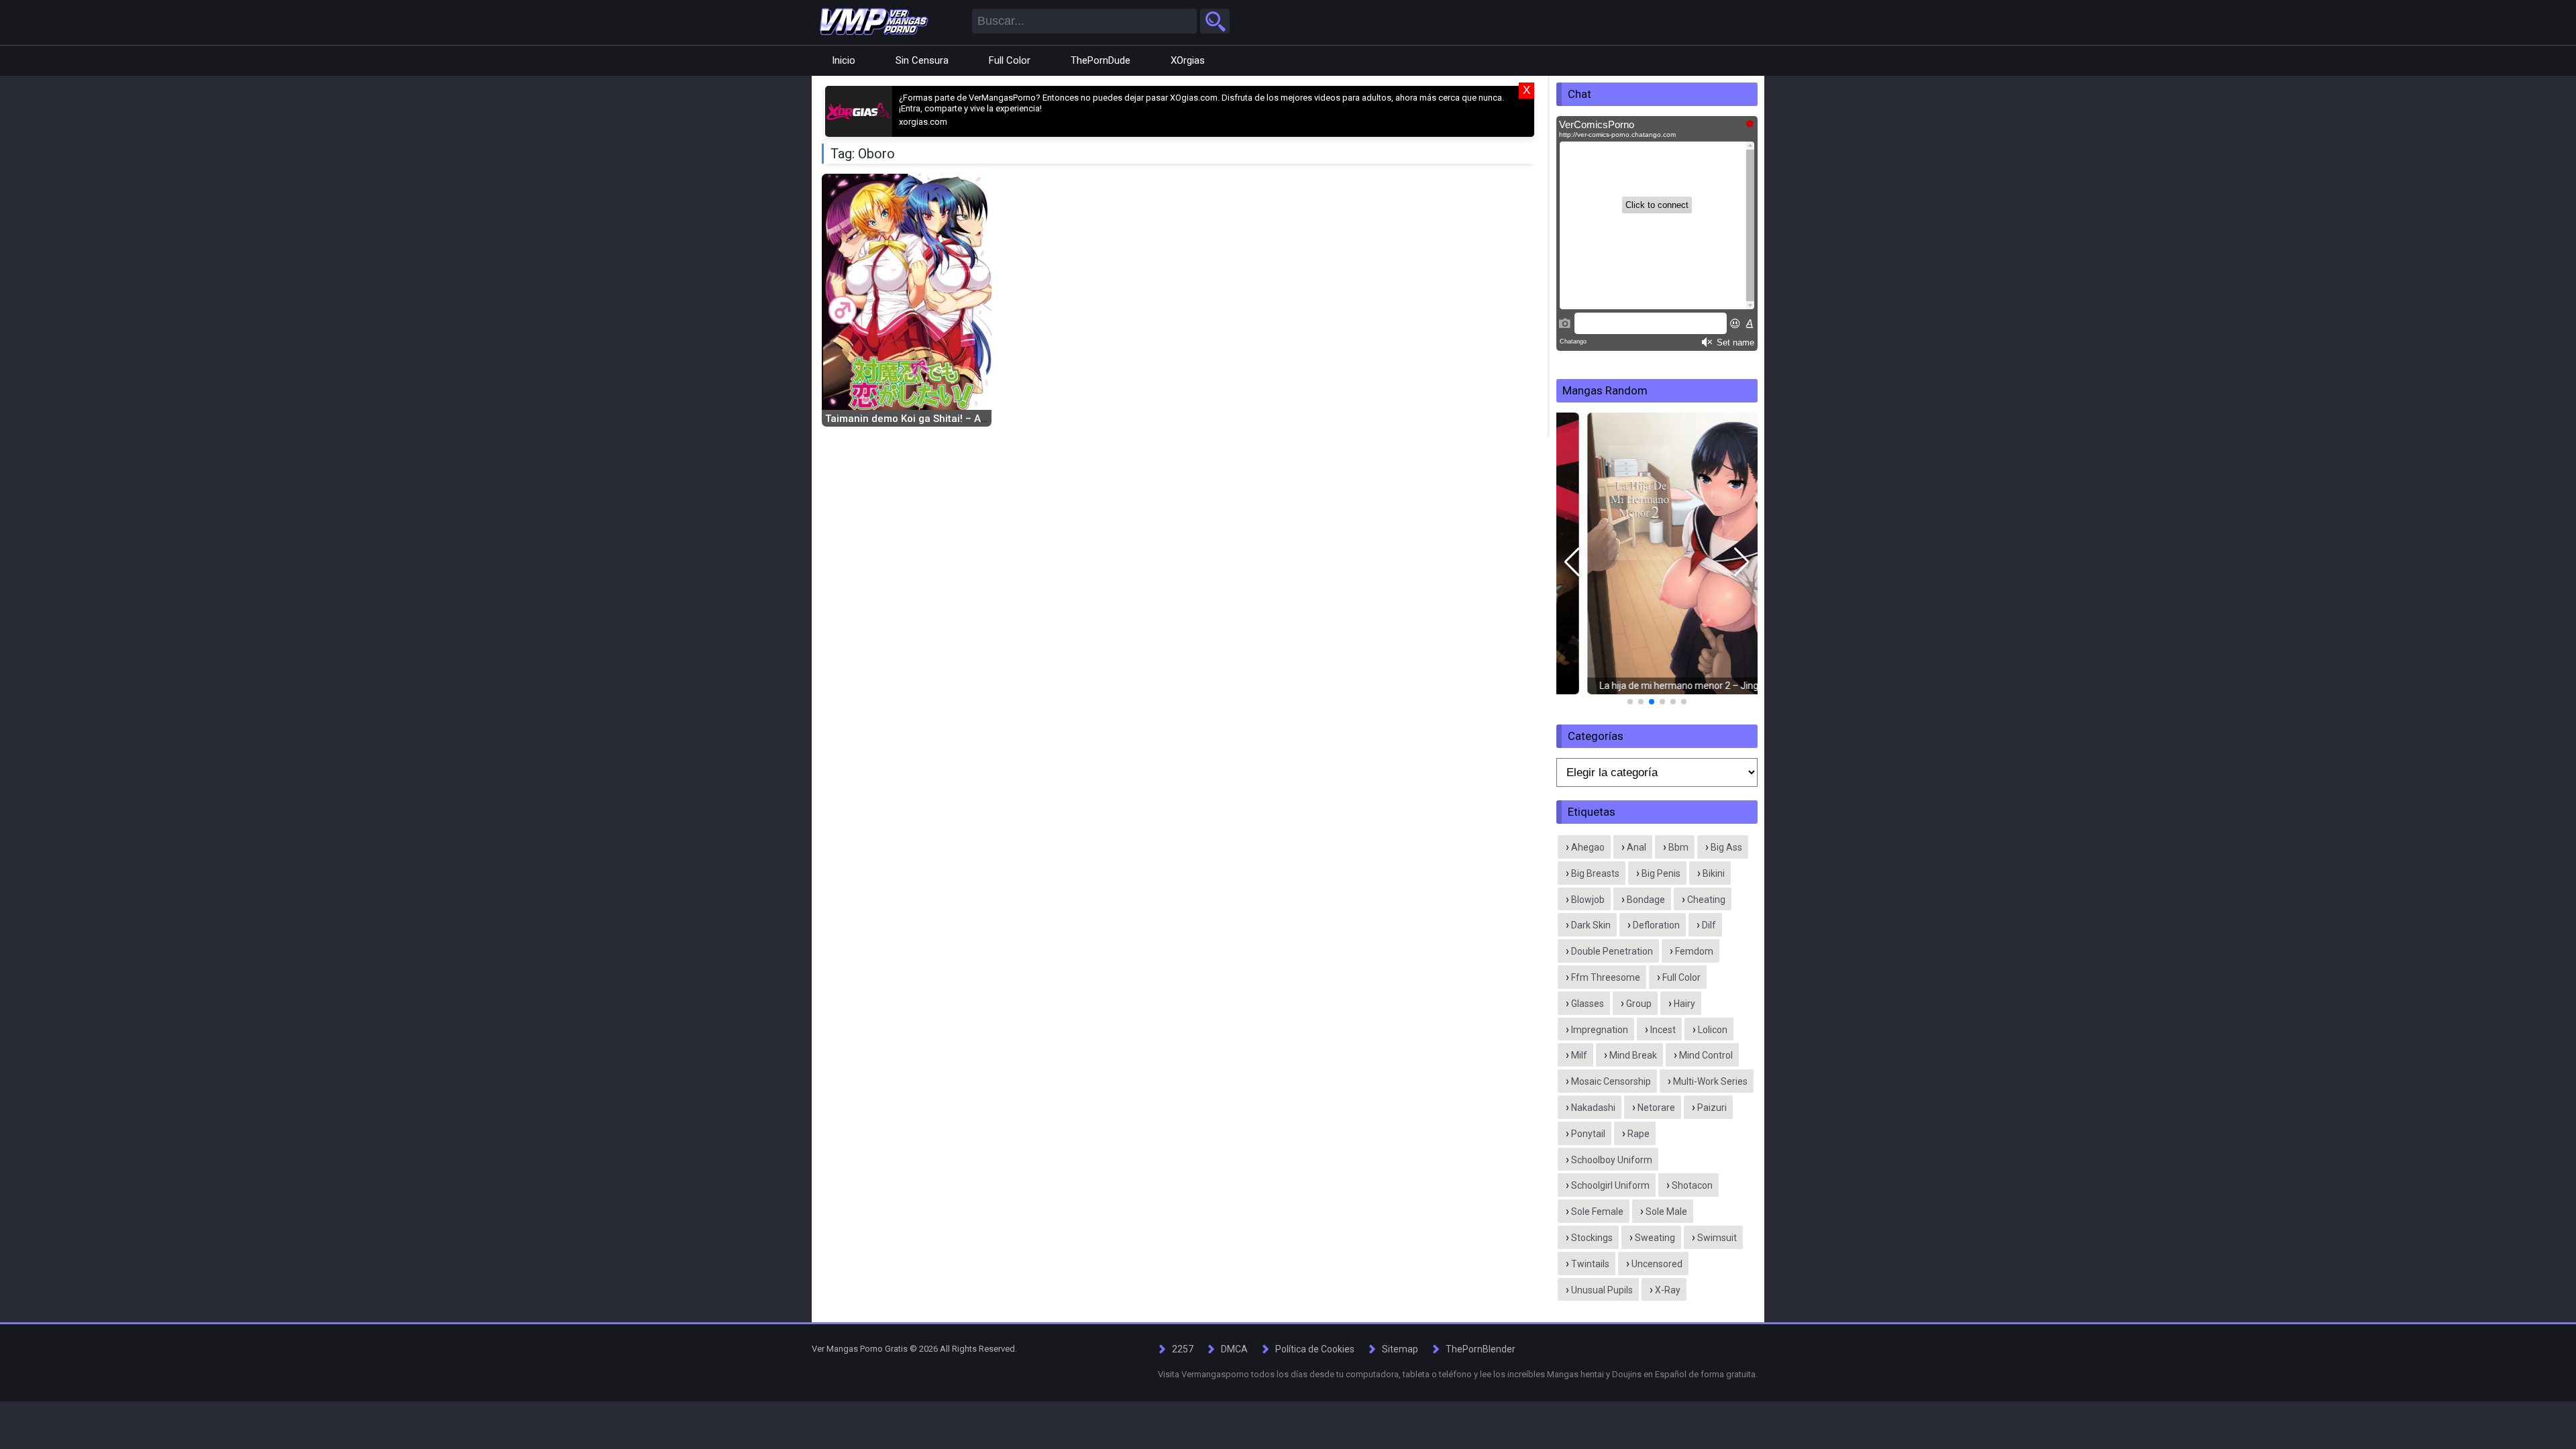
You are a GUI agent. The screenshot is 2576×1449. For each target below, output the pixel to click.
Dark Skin (1591, 925)
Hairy (1684, 1004)
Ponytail (1588, 1134)
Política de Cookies (1315, 1349)
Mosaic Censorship (1611, 1081)
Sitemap (1400, 1349)
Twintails (1590, 1264)
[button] (1572, 562)
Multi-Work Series (1710, 1081)
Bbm (1678, 847)
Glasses (1588, 1004)
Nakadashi (1593, 1108)
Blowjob (1588, 900)
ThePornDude (1101, 60)
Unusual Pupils (1602, 1290)
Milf (1579, 1055)
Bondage (1646, 900)
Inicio (844, 60)
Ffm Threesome (1606, 977)
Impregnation (1600, 1030)
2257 (1183, 1349)
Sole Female (1597, 1212)
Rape (1639, 1134)
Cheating (1706, 900)
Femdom (1694, 951)
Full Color (1010, 60)
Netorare (1656, 1108)
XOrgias (1188, 60)
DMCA (1234, 1349)
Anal (1636, 847)
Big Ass (1726, 847)
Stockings (1592, 1238)
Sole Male (1666, 1212)
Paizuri (1712, 1108)
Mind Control (1706, 1055)
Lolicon (1713, 1030)
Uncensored (1657, 1264)
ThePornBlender (1481, 1349)
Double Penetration (1612, 951)
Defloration (1656, 925)
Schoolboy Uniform (1612, 1160)
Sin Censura (922, 60)
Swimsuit (1717, 1238)
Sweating (1655, 1238)
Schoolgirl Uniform (1610, 1185)
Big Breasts (1595, 873)
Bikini (1714, 873)
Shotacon (1692, 1185)
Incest (1663, 1030)
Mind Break (1633, 1055)
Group (1639, 1004)
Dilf (1709, 925)
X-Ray (1668, 1290)
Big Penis (1661, 873)
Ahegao (1588, 847)
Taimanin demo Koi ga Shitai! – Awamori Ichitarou (943, 419)
